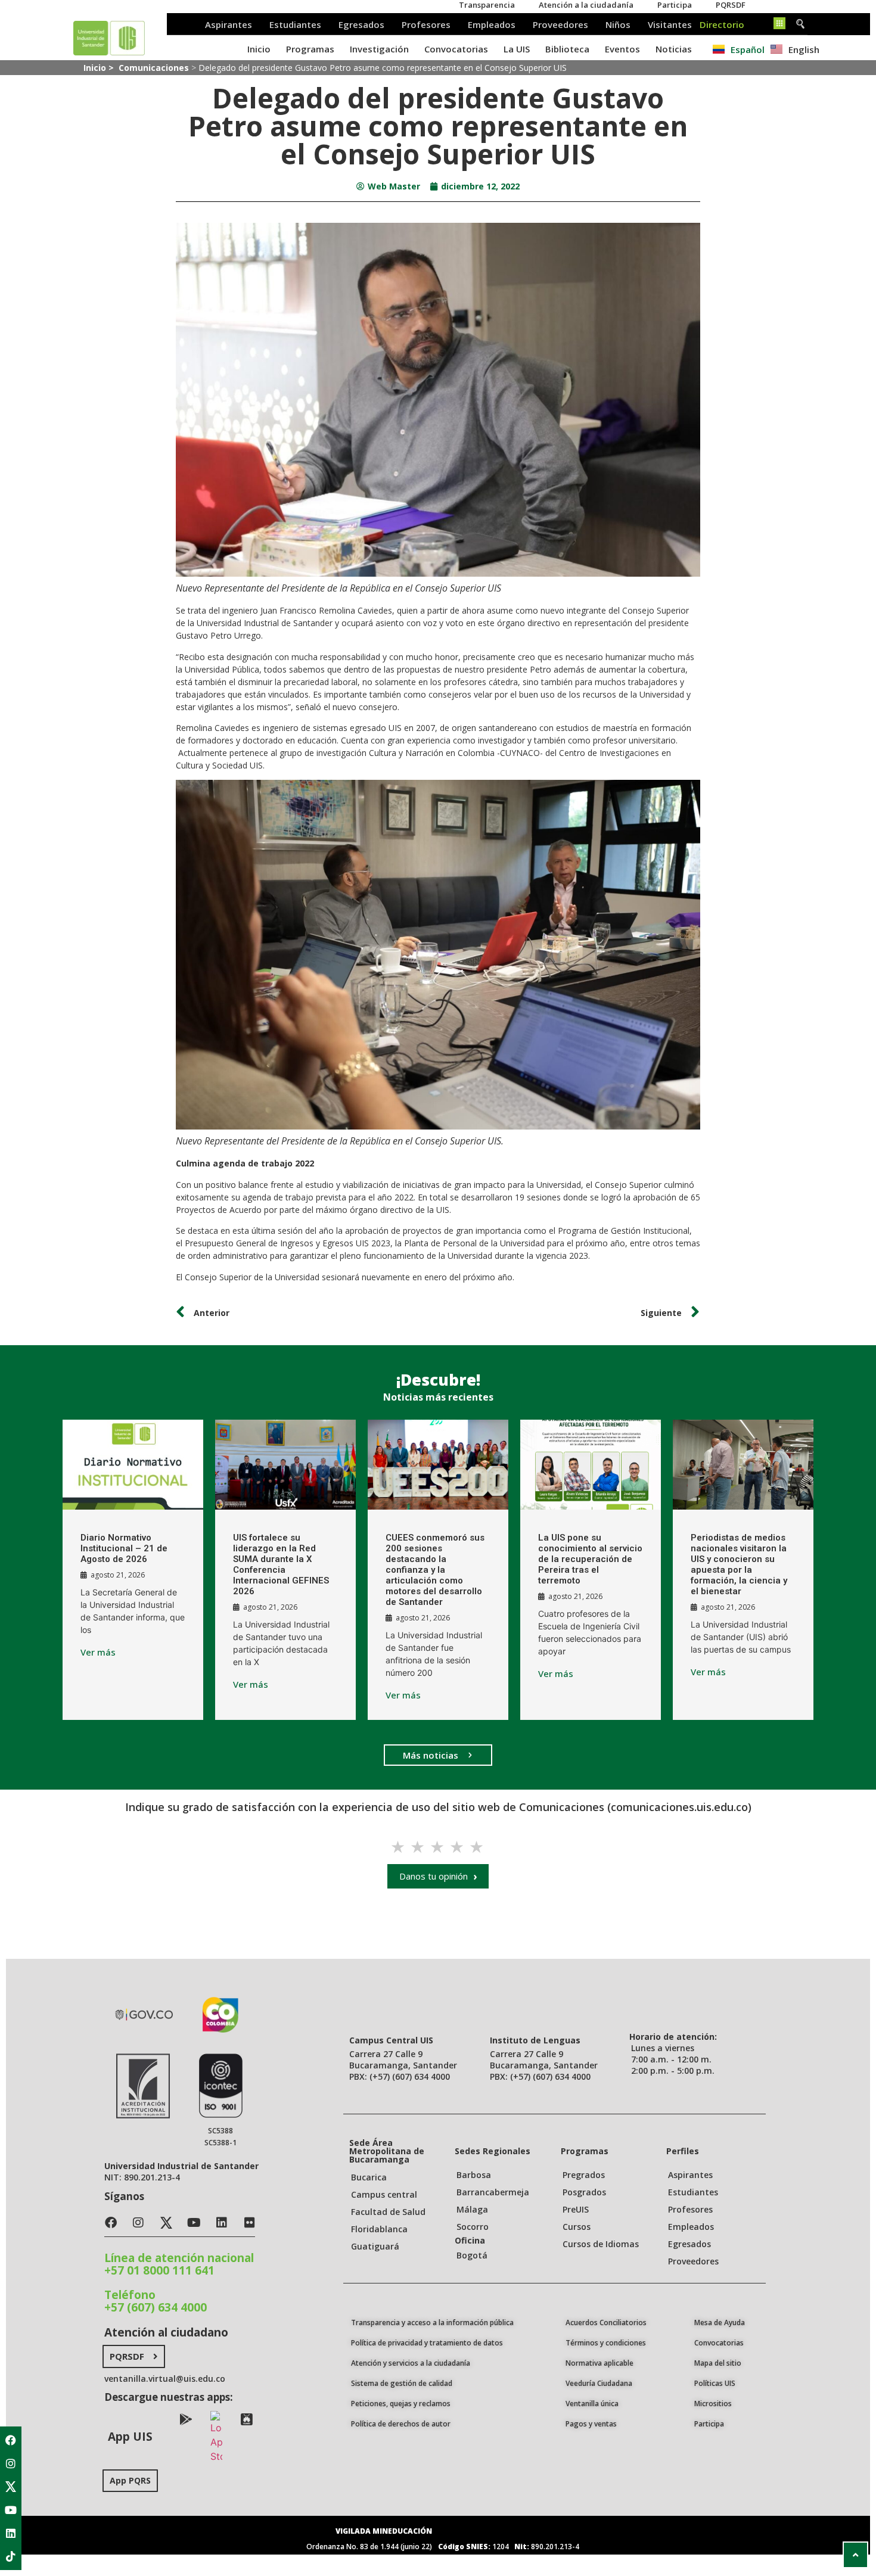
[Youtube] (11, 2510)
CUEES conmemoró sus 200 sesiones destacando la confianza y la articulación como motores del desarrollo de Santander (435, 1570)
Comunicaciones (154, 68)
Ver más (98, 1652)
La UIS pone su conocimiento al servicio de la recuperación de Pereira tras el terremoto (590, 1559)
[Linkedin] (11, 2533)
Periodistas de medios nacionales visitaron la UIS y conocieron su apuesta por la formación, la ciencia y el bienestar (739, 1564)
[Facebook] (11, 2440)
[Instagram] (11, 2463)
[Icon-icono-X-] (11, 2487)
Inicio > (100, 68)
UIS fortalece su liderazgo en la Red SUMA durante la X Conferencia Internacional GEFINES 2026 (281, 1564)
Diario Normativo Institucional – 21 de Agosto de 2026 (124, 1548)
